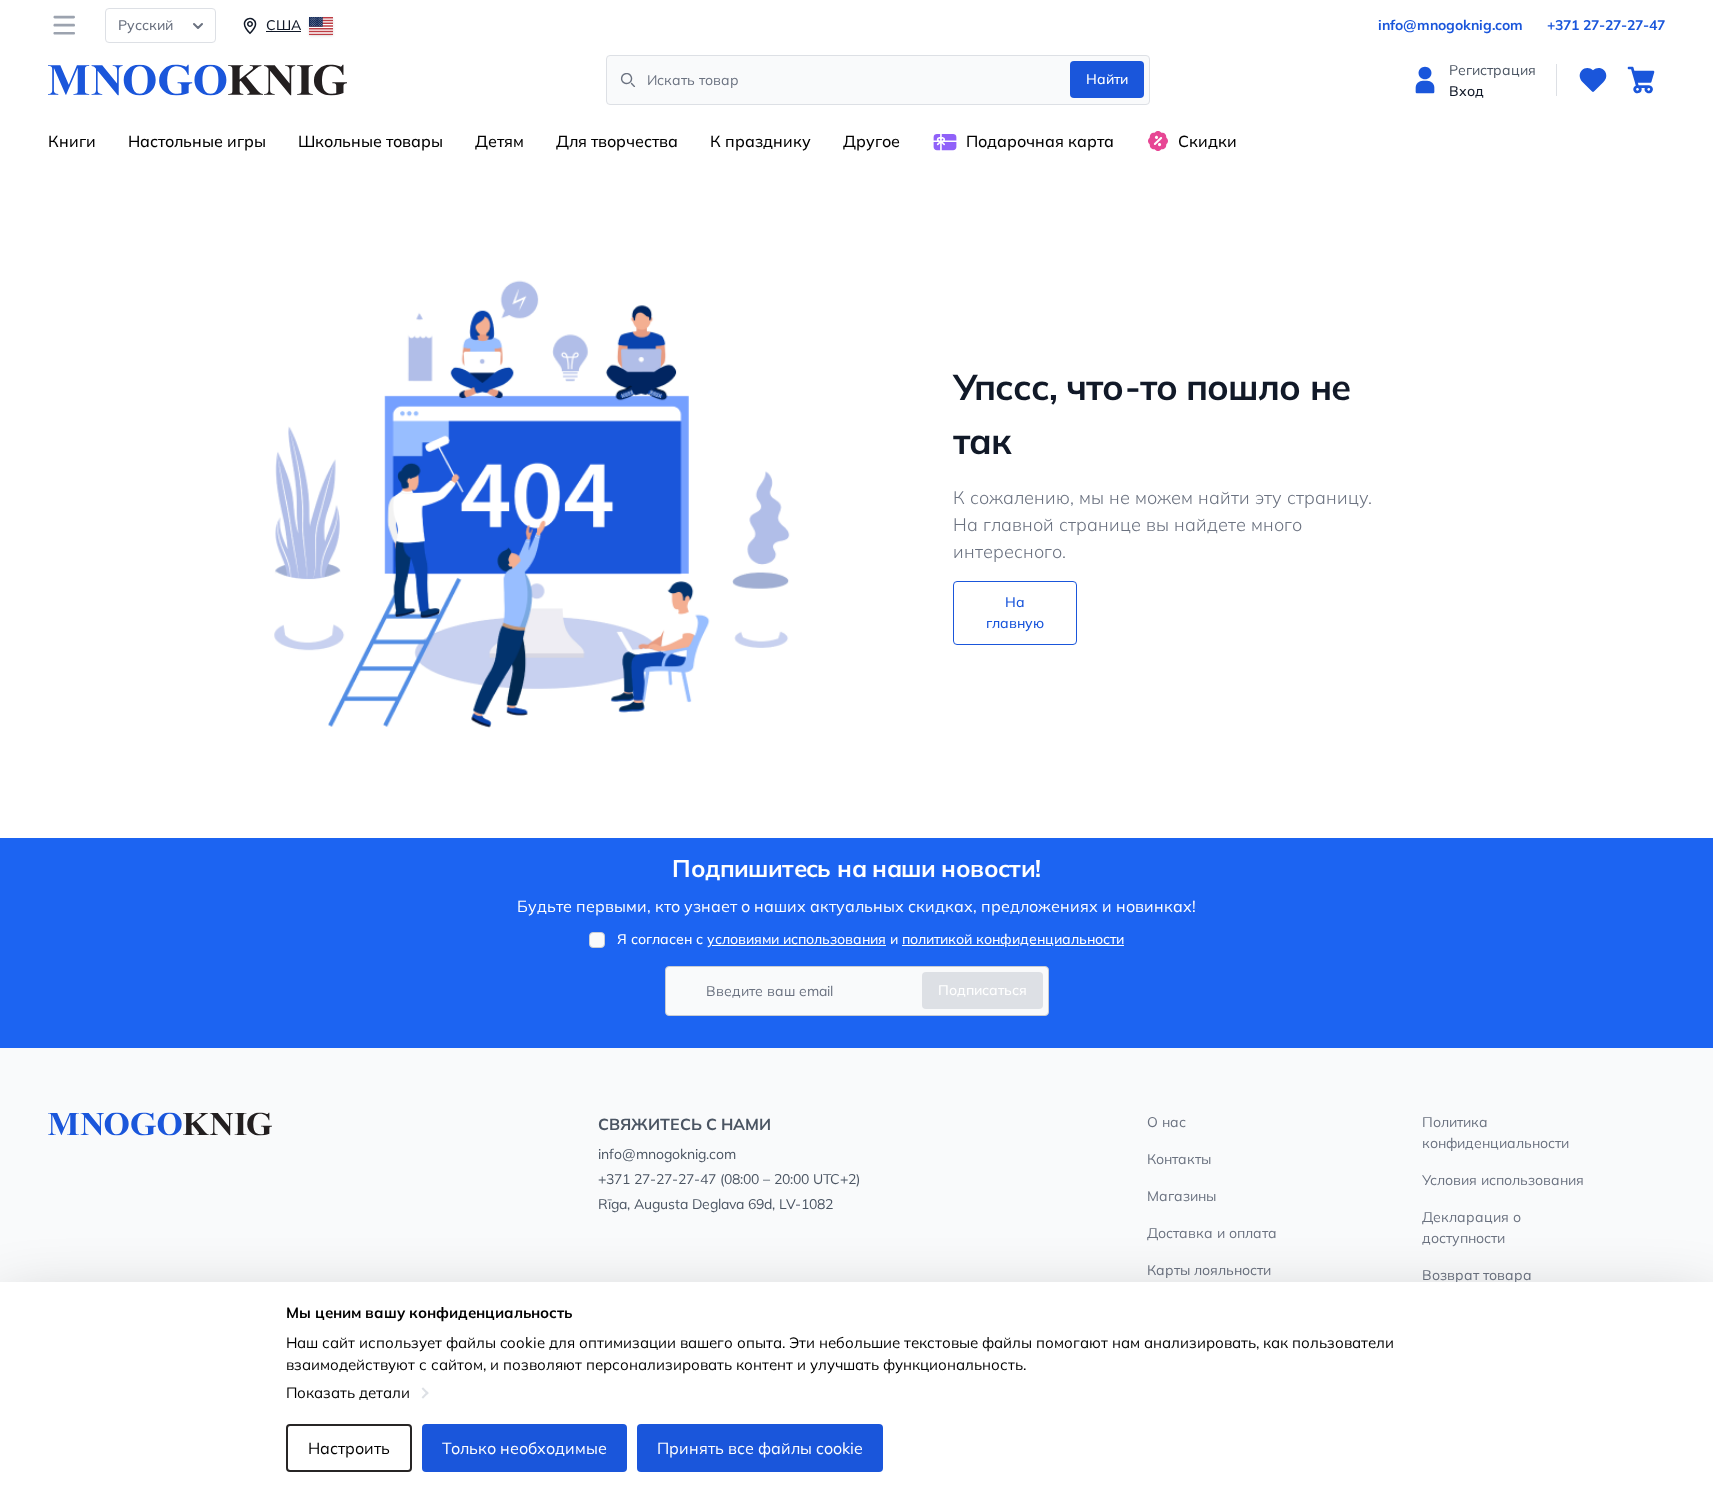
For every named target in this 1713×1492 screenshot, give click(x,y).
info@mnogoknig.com (1450, 25)
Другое (871, 141)
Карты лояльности (1209, 1270)
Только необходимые (524, 1448)
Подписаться (982, 990)
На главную (1015, 612)
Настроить (349, 1448)
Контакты (1179, 1159)
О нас (1166, 1122)
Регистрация (1492, 70)
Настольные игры (197, 141)
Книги (72, 141)
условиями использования (796, 939)
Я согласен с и (870, 939)
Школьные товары (370, 141)
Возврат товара (1477, 1275)
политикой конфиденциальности (1013, 939)
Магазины (1181, 1196)
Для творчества (617, 141)
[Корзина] (1641, 80)
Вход (1466, 91)
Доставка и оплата (1212, 1233)
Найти (1107, 79)
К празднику (760, 141)
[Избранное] (1593, 80)
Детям (499, 141)
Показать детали (348, 1392)
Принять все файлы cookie (760, 1448)
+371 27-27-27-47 (1606, 25)
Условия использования (1503, 1180)
